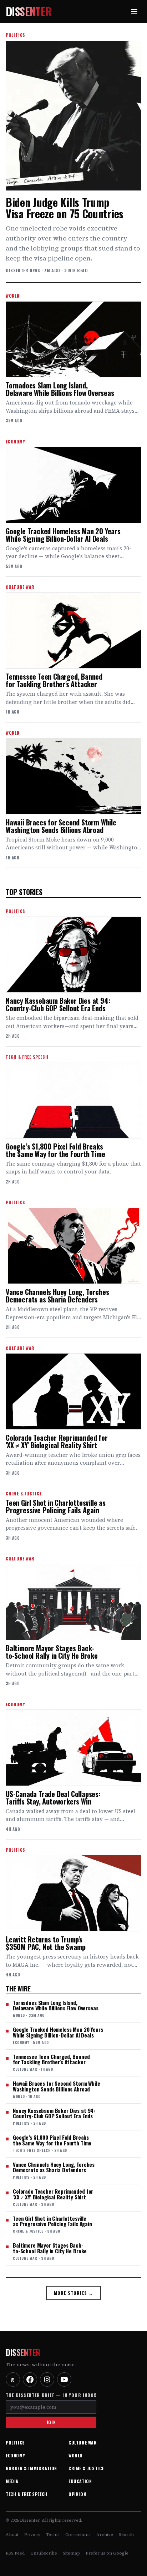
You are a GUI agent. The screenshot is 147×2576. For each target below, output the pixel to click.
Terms (53, 2535)
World (76, 2455)
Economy (15, 2455)
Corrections (78, 2535)
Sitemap (71, 2553)
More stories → (74, 2293)
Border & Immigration (31, 2468)
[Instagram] (47, 2379)
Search (126, 2535)
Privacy (32, 2535)
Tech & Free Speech (27, 2494)
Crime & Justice (86, 2468)
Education (80, 2481)
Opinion (77, 2494)
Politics (15, 2443)
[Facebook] (30, 2379)
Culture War (83, 2443)
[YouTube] (64, 2379)
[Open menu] (134, 11)
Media (12, 2481)
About (12, 2535)
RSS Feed (15, 2553)
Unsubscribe (44, 2553)
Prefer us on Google (107, 2553)
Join (51, 2422)
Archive (105, 2535)
